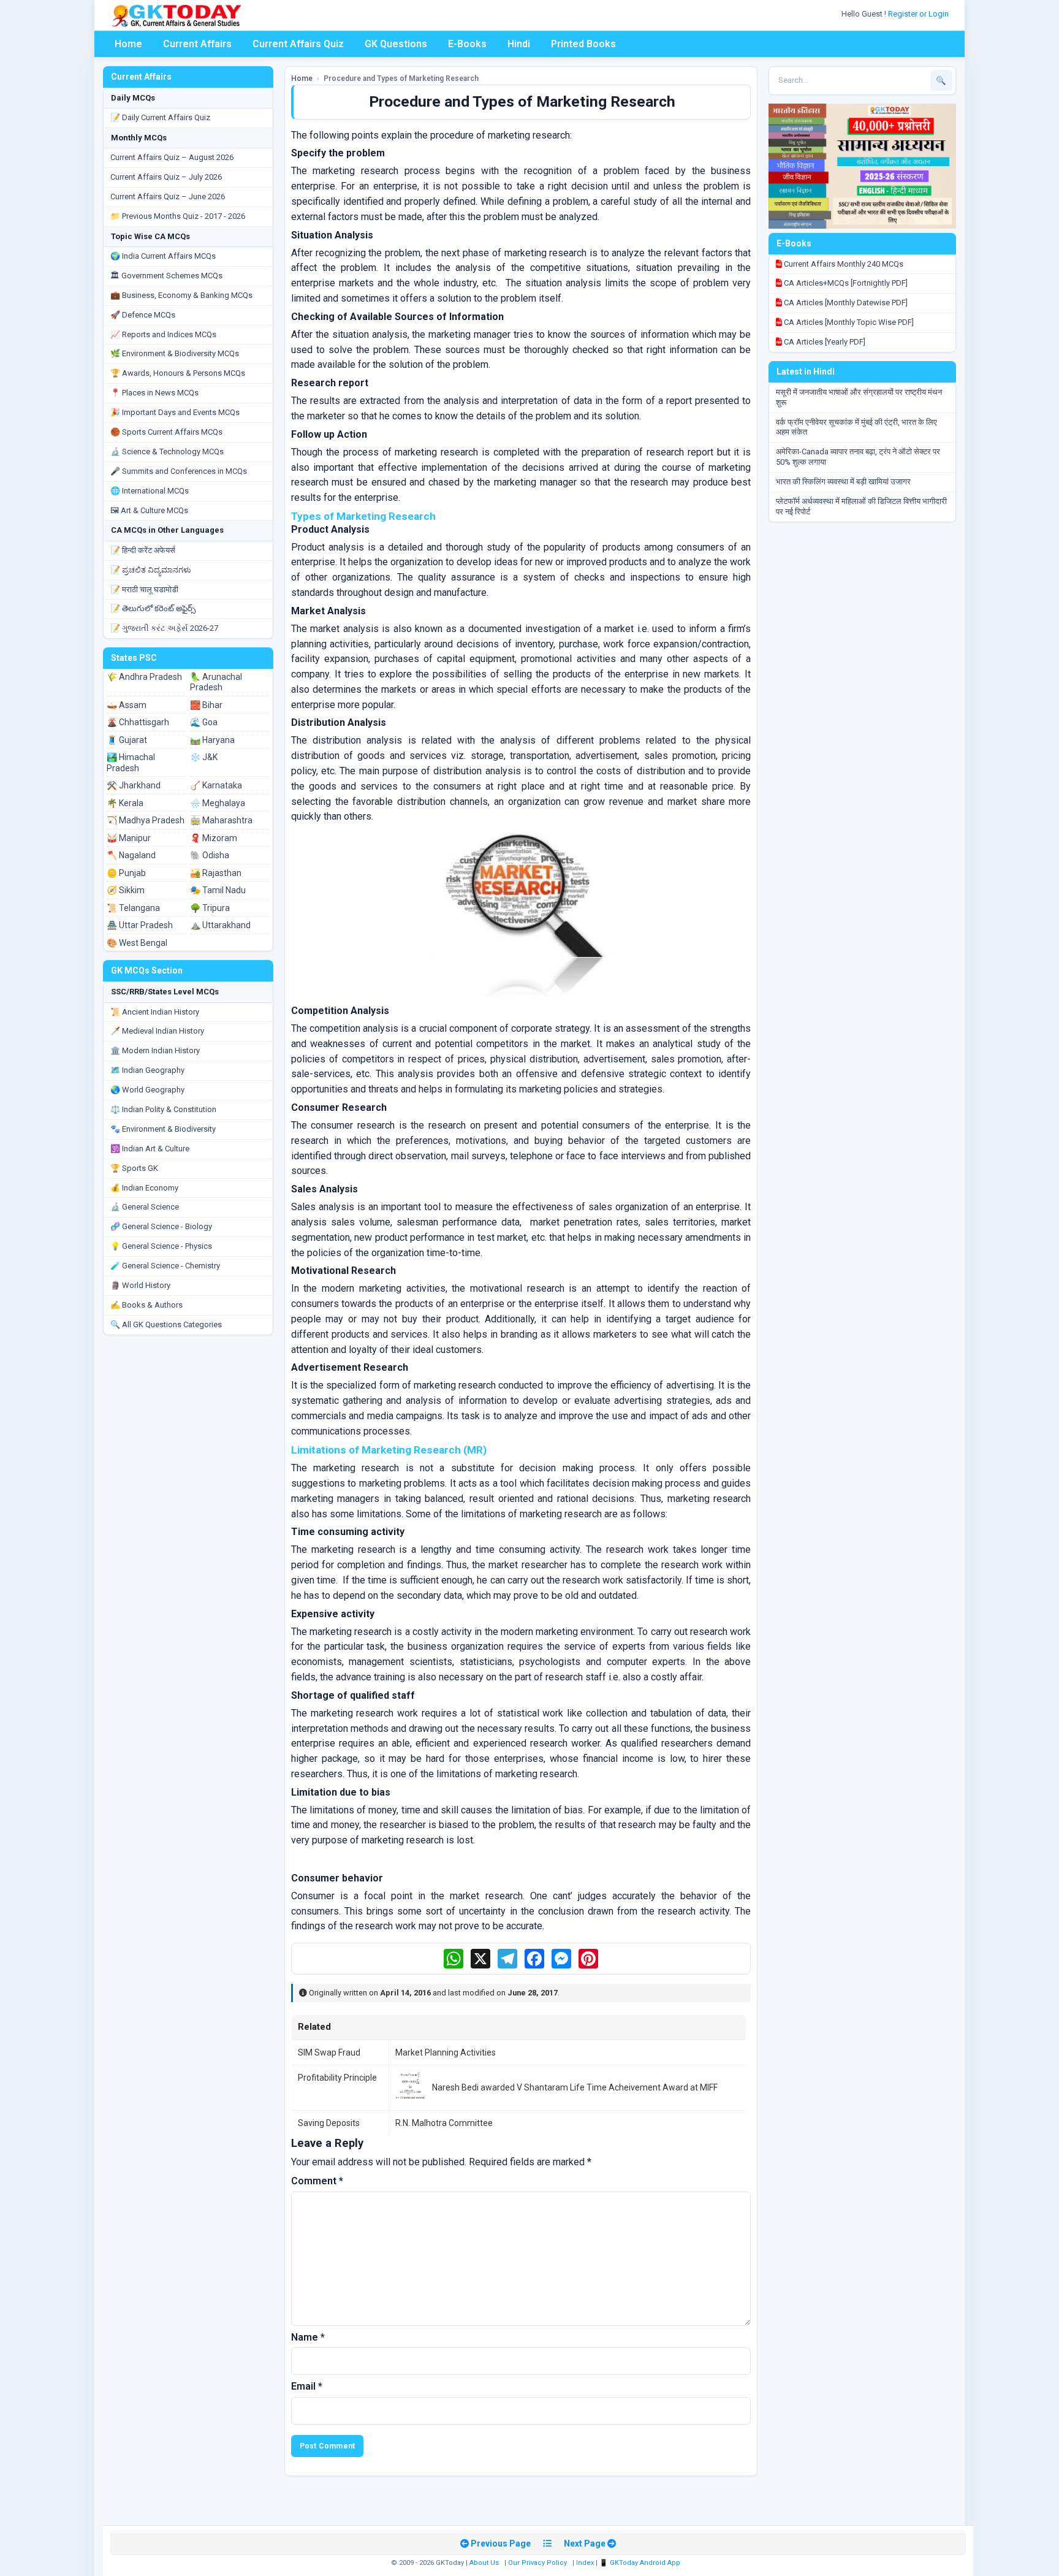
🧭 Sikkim (126, 890)
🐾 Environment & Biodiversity (163, 1129)
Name (308, 2337)
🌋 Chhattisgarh (138, 722)
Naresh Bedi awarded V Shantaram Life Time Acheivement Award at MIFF (575, 2087)
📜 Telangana (133, 908)
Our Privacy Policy (537, 2563)
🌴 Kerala (125, 803)
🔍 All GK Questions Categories (166, 1324)
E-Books (467, 44)
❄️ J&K (204, 757)
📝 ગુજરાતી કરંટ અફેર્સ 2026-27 (164, 628)
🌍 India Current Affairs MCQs (163, 256)
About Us (484, 2563)
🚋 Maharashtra (221, 820)
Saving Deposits (329, 2123)
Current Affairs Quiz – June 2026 (168, 196)
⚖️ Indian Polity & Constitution (163, 1109)
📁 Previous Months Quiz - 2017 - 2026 (178, 216)
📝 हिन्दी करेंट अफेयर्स (143, 550)
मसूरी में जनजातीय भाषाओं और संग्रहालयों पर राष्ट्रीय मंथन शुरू (859, 397)
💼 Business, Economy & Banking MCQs (181, 295)
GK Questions (396, 44)
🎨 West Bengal (137, 943)
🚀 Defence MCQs (143, 315)
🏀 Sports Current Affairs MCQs (166, 432)
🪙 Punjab (126, 873)
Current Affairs (197, 44)
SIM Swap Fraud (329, 2052)
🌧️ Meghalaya (218, 803)
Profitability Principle (337, 2078)
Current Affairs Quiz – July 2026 (166, 177)
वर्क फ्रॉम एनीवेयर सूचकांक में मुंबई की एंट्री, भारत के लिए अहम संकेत (856, 427)
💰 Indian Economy (144, 1188)
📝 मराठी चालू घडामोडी (144, 589)
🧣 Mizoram (214, 838)
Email (307, 2386)
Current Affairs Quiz (298, 44)
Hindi (519, 44)
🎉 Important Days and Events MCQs (175, 412)
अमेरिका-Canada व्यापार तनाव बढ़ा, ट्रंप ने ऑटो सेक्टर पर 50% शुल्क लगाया (858, 457)
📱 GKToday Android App (641, 2563)
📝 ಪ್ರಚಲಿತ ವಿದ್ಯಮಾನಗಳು (151, 570)
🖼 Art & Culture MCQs (149, 510)
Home (128, 44)
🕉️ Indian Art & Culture (150, 1149)
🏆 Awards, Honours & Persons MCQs (178, 373)
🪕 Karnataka (216, 785)
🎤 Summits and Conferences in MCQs (179, 471)
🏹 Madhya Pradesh (146, 820)
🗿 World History (140, 1285)
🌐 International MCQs (150, 491)
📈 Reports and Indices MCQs (163, 334)
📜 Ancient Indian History (155, 1012)
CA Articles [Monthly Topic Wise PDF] (848, 322)
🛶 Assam (127, 705)
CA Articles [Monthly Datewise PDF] (845, 303)
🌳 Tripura (210, 908)
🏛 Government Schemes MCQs (166, 276)
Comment (317, 2181)
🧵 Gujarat (127, 740)
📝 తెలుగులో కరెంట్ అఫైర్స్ (153, 608)
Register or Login (919, 14)
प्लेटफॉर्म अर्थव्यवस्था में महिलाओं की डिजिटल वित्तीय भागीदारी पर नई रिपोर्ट (861, 506)
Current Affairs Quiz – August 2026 (172, 157)
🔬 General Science (145, 1207)
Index (585, 2563)
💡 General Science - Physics (161, 1246)
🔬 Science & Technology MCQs (167, 452)
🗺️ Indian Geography (147, 1070)
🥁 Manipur (129, 838)
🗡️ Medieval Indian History (157, 1031)
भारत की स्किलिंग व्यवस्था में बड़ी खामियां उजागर (843, 482)
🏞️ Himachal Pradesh (131, 763)
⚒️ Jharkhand (134, 785)
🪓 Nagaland (131, 855)
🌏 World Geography (147, 1090)
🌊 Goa (204, 722)
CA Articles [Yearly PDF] (824, 342)
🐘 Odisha (210, 855)
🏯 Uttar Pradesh (140, 925)
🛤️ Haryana (212, 740)
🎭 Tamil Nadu (218, 890)
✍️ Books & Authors (146, 1305)
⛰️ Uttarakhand (220, 925)
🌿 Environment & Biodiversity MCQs (175, 353)
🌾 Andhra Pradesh (144, 677)
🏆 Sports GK (134, 1168)
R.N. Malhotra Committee (444, 2123)
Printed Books (583, 44)
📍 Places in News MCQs (154, 393)
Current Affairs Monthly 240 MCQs (843, 264)
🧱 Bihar (206, 705)
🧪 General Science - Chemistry (165, 1266)
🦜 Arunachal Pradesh (216, 682)
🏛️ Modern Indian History (155, 1050)
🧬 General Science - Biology (161, 1226)
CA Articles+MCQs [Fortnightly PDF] (845, 283)
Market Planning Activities (446, 2052)
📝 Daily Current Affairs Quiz (160, 117)
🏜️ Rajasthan (216, 873)
